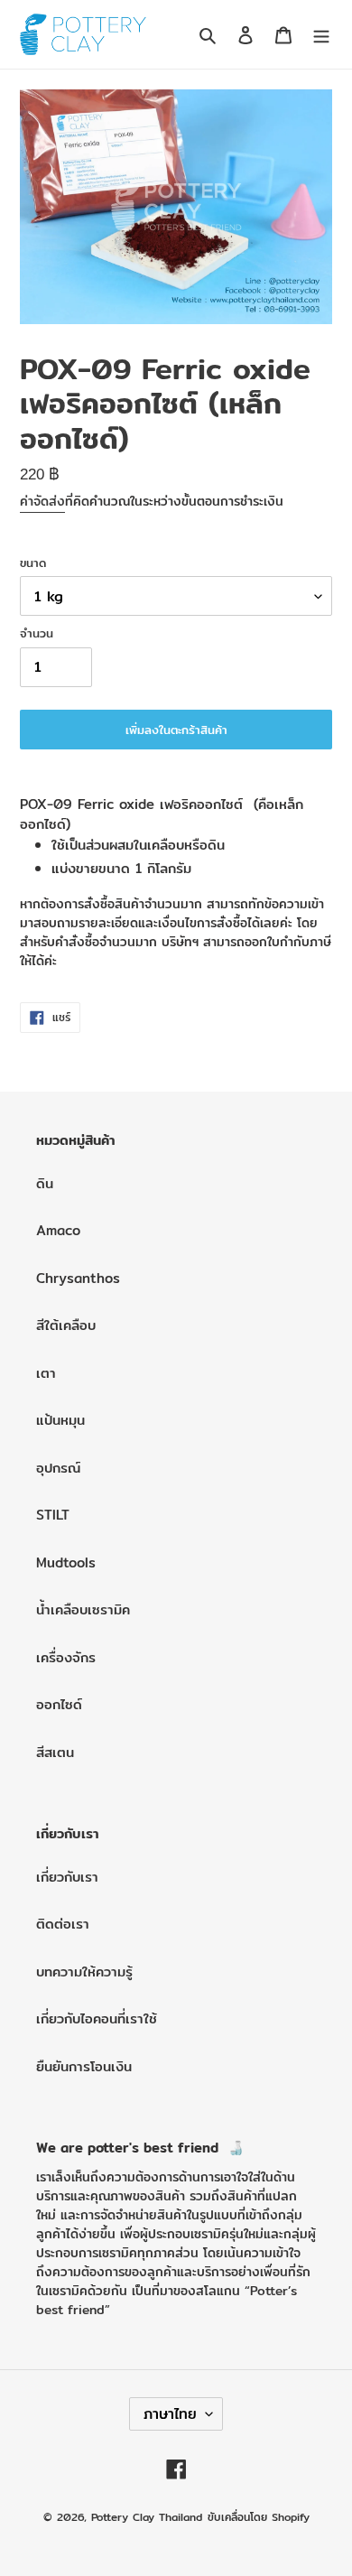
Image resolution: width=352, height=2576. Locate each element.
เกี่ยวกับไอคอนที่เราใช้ (97, 2018)
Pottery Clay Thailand (147, 2517)
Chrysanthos (78, 1278)
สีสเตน (55, 1752)
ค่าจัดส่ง (42, 501)
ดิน (45, 1183)
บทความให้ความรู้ (84, 1972)
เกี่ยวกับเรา (67, 1877)
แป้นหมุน (60, 1420)
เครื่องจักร (66, 1657)
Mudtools (66, 1562)
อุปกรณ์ (58, 1468)
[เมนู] (321, 35)
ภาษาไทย (170, 2414)
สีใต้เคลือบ (66, 1325)
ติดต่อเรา (63, 1924)
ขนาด (33, 563)
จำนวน (37, 633)
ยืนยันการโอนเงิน (84, 2066)
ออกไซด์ (59, 1704)
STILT (53, 1515)
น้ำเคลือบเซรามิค (83, 1609)
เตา (46, 1373)
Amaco (58, 1230)
